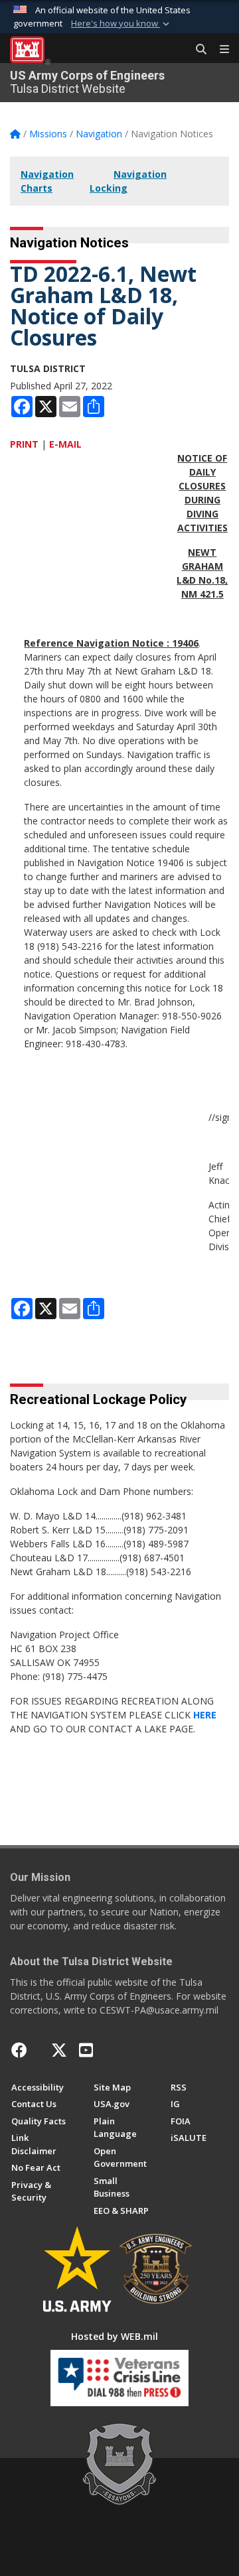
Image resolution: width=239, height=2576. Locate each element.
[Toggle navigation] (219, 50)
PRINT (24, 444)
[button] (121, 24)
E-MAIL (65, 444)
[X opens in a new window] (59, 2050)
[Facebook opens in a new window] (19, 2050)
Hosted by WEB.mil (115, 2336)
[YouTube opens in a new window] (86, 2050)
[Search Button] (197, 50)
